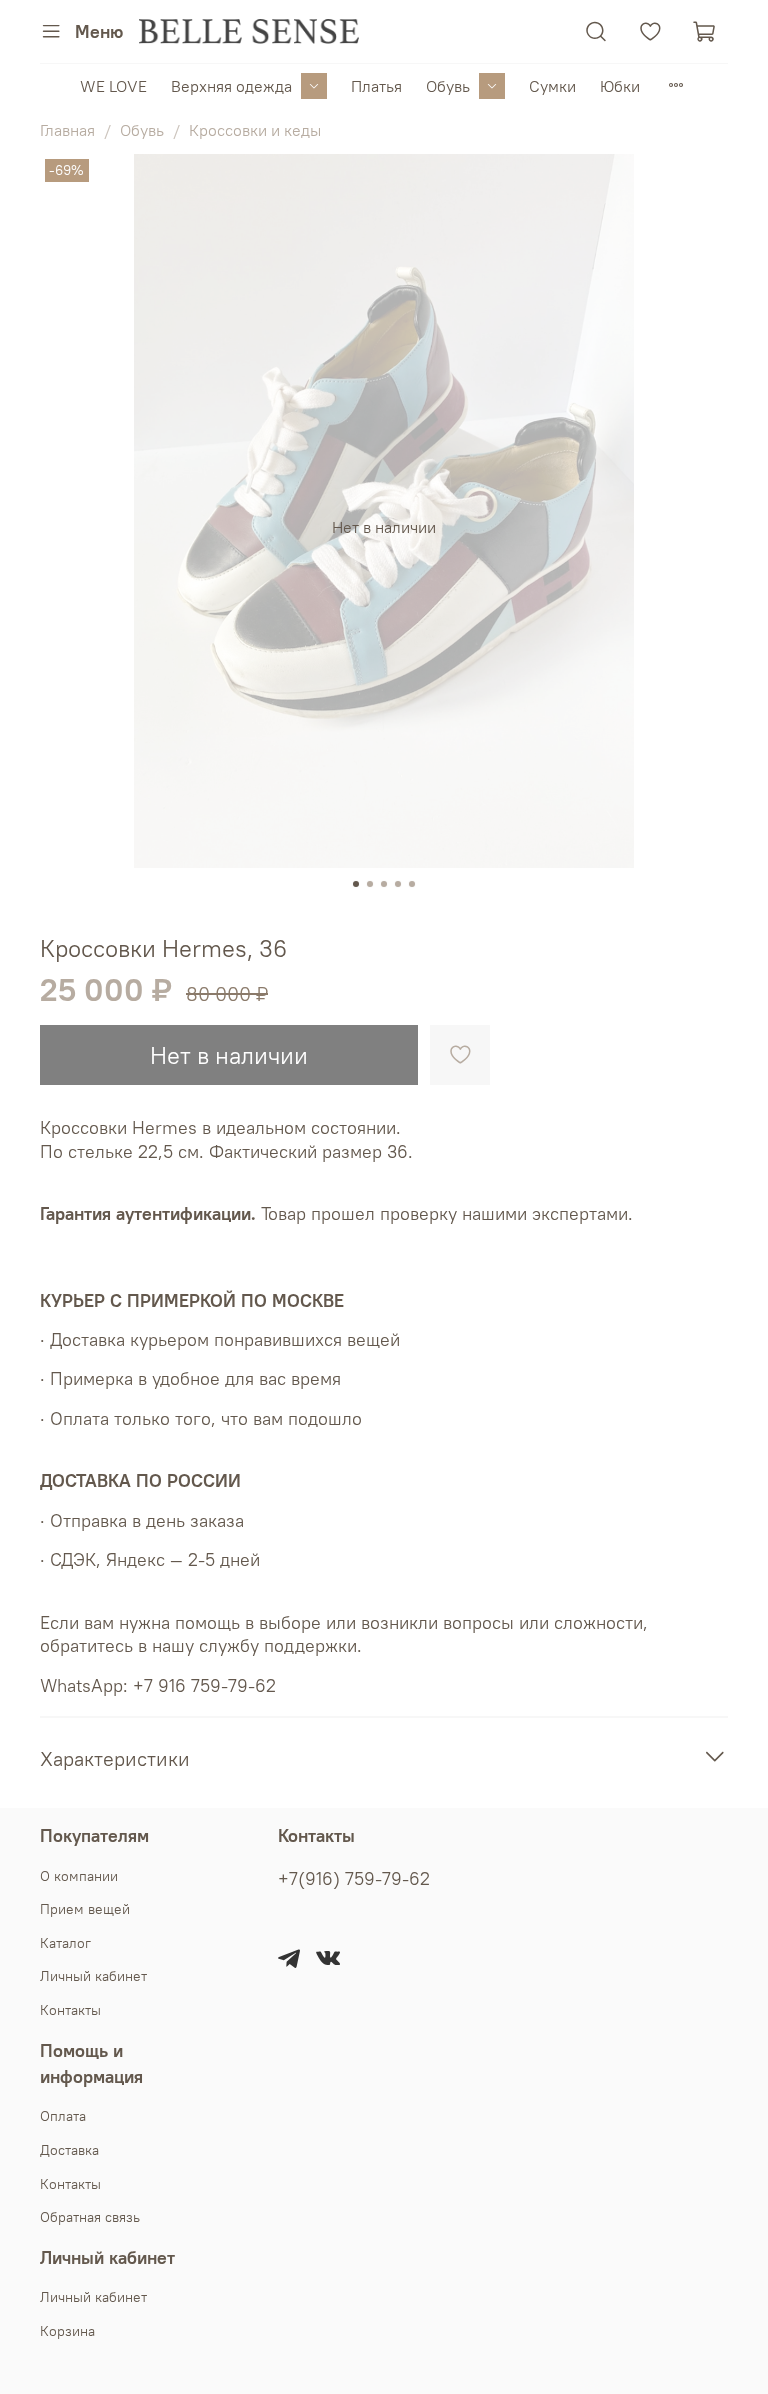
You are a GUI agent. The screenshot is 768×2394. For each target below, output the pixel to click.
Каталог (65, 1943)
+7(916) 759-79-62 (354, 1879)
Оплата (63, 2116)
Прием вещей (85, 1909)
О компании (79, 1876)
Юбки (620, 86)
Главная (67, 130)
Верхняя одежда (231, 86)
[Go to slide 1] (356, 884)
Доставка (69, 2150)
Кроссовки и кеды (255, 130)
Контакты (70, 2010)
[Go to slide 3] (384, 884)
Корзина (67, 2331)
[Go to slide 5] (412, 884)
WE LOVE (113, 86)
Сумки (552, 86)
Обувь (448, 86)
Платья (376, 86)
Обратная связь (90, 2217)
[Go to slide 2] (370, 884)
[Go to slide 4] (398, 884)
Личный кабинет (93, 1976)
